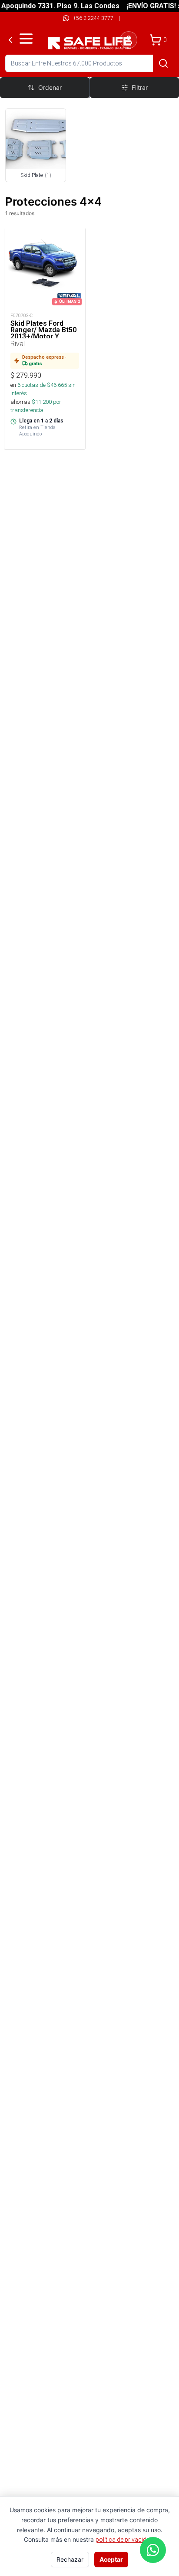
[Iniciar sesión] (129, 40)
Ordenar (50, 87)
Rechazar (70, 2559)
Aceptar (111, 2559)
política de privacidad (124, 2540)
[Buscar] (163, 63)
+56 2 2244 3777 (93, 18)
